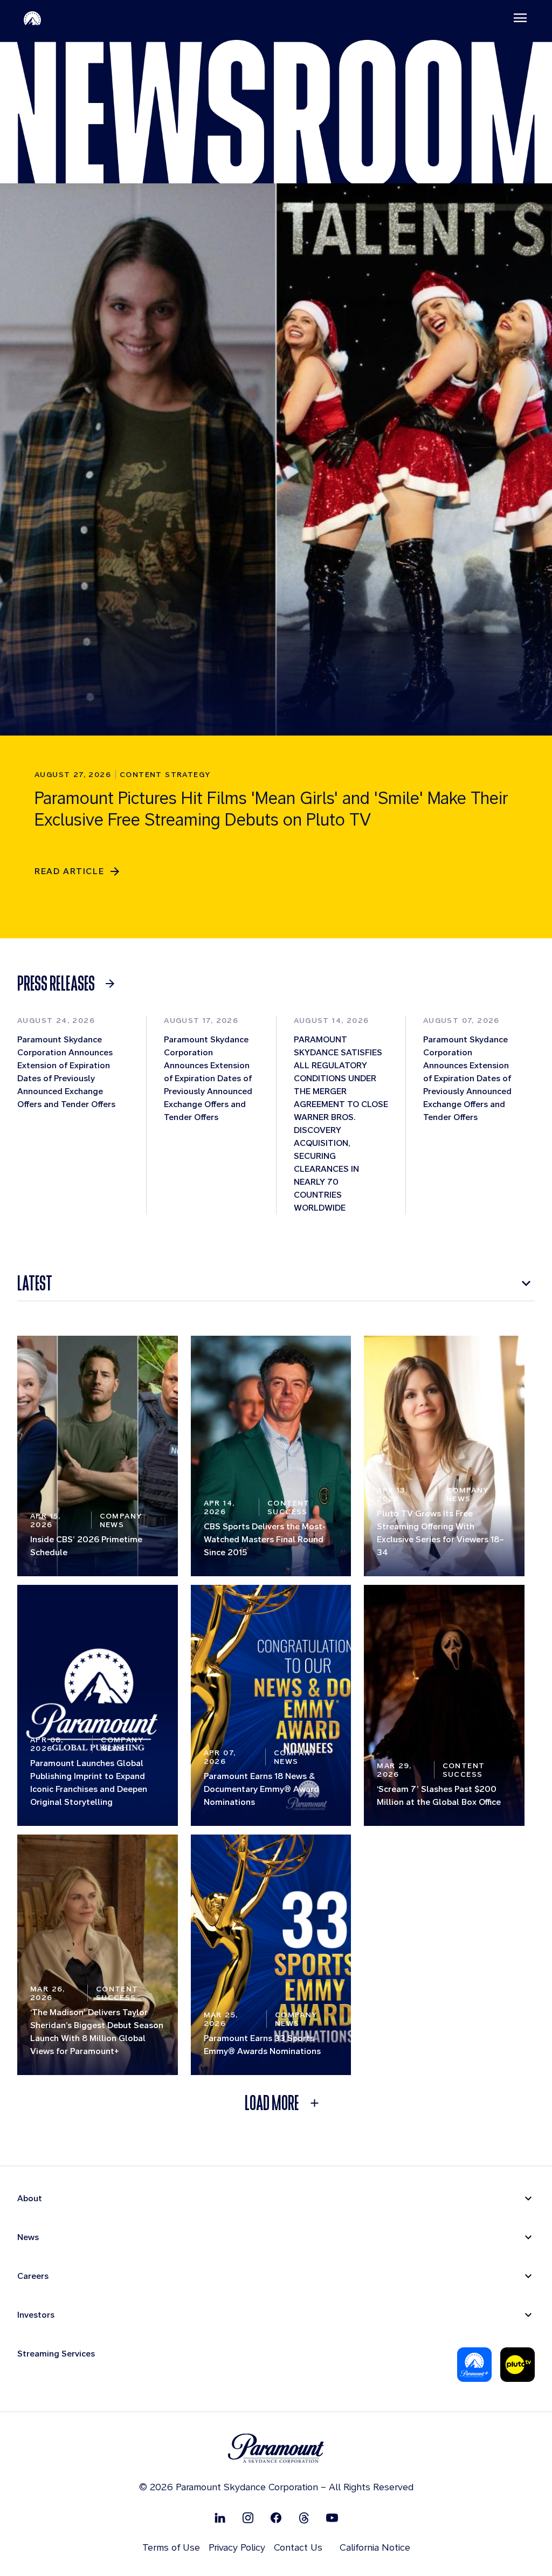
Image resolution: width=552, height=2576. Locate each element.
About (30, 2198)
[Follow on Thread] (304, 2517)
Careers (33, 2276)
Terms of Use (171, 2547)
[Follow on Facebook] (276, 2517)
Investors (36, 2315)
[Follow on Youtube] (332, 2517)
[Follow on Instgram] (248, 2517)
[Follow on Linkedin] (220, 2517)
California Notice (375, 2547)
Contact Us (298, 2547)
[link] (69, 984)
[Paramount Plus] (474, 2365)
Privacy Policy (237, 2547)
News (28, 2237)
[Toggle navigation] (520, 18)
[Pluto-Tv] (517, 2365)
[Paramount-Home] (32, 18)
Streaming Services (56, 2354)
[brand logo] (276, 2448)
